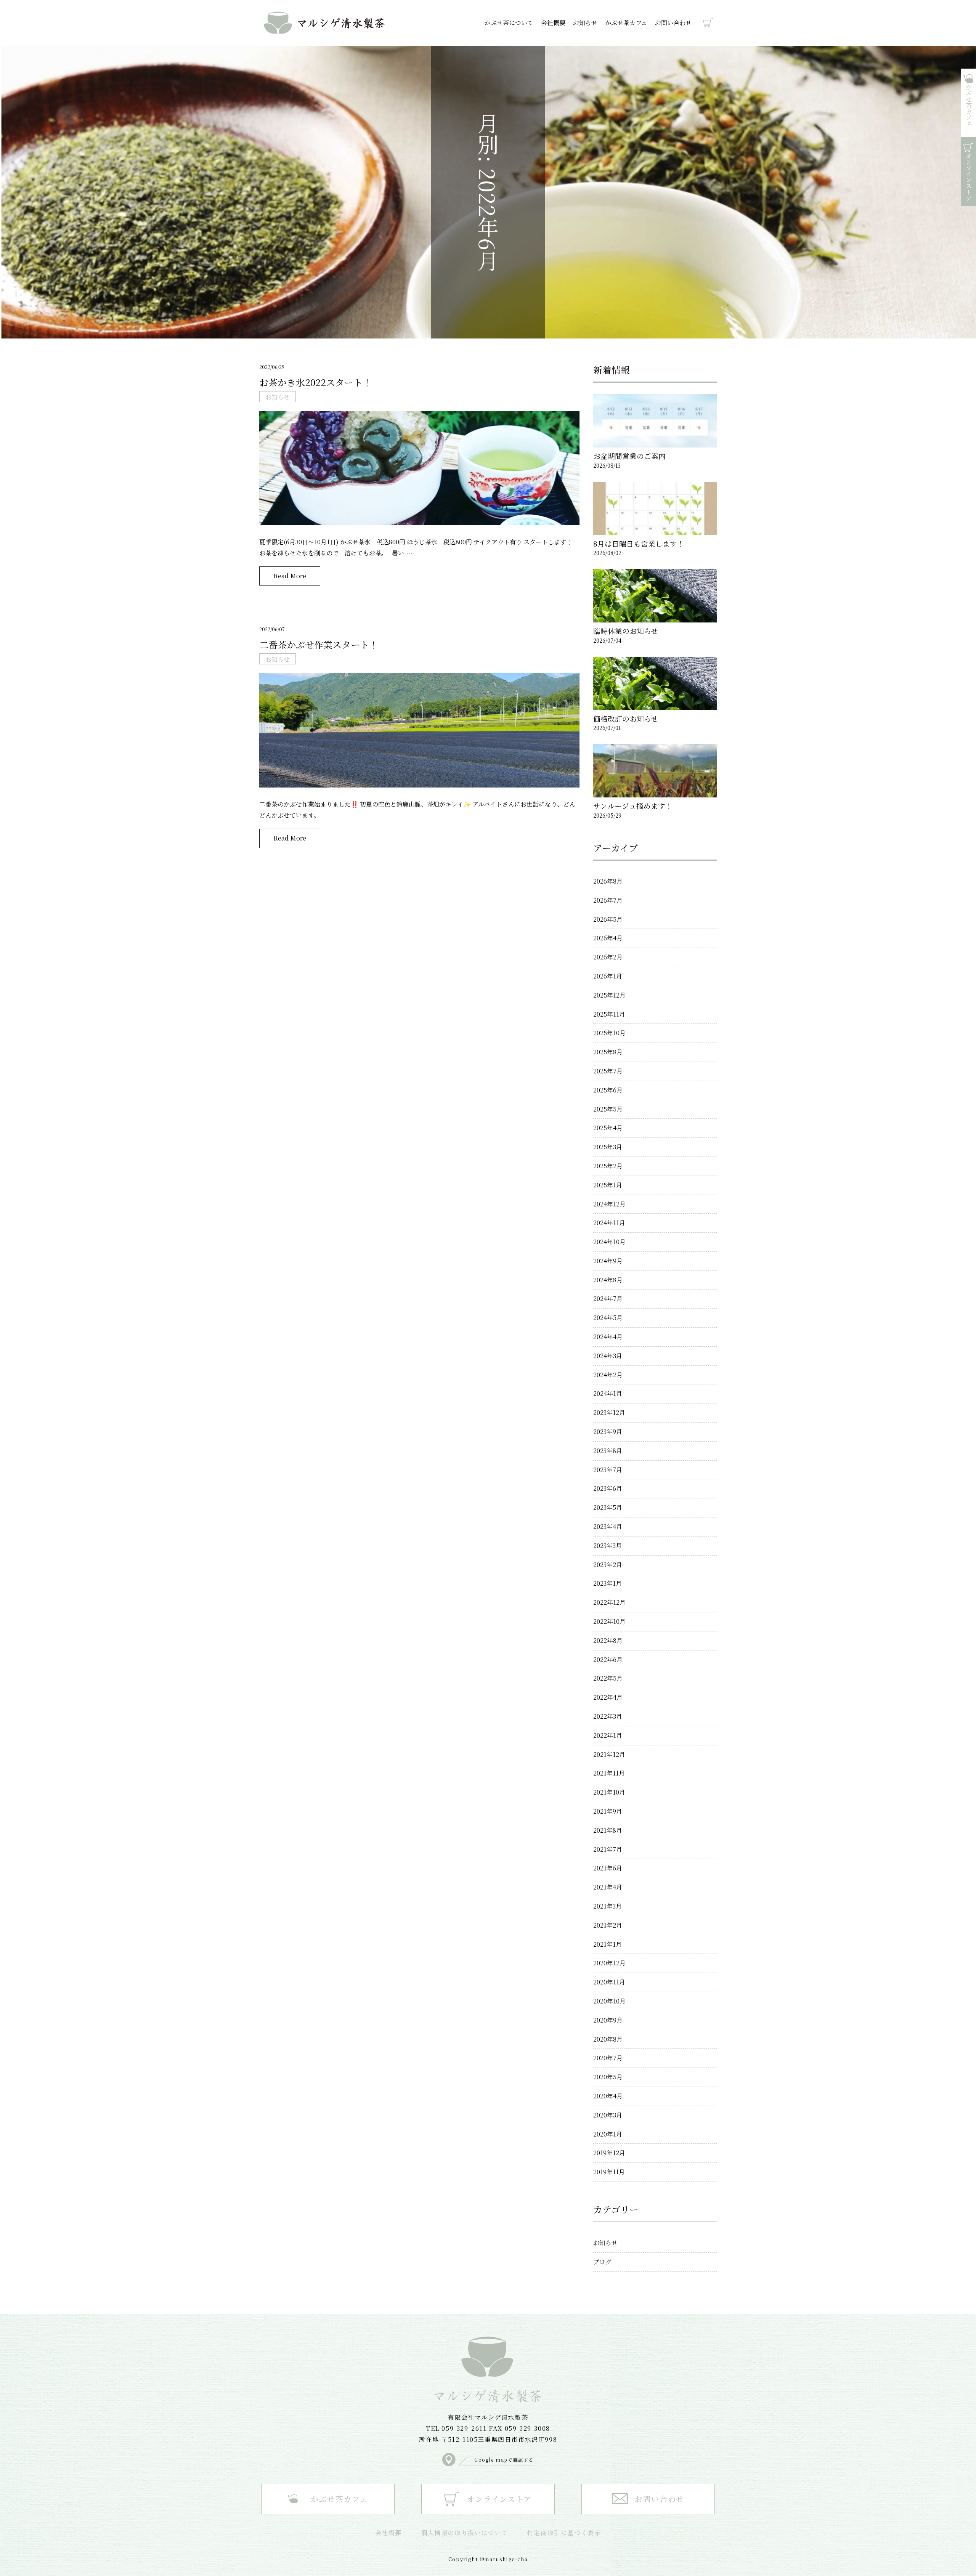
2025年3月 (608, 1147)
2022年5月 (608, 1678)
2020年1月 (608, 2134)
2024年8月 (608, 1280)
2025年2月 (608, 1166)
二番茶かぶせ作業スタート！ (319, 644)
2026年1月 (608, 976)
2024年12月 (609, 1204)
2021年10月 (609, 1792)
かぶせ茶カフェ (626, 23)
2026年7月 (608, 900)
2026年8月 (608, 881)
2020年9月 (608, 2020)
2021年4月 (608, 1887)
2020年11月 (609, 1982)
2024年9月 (608, 1261)
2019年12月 (609, 2153)
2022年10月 (609, 1621)
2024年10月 (609, 1242)
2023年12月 (609, 1412)
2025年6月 (608, 1090)
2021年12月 (609, 1754)
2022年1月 (608, 1735)
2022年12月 (609, 1602)
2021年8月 (608, 1830)
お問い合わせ (673, 23)
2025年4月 (608, 1128)
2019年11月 (609, 2172)
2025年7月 (608, 1071)
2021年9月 (608, 1811)
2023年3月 (608, 1545)
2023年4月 (608, 1526)
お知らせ (585, 23)
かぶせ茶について (509, 23)
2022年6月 (608, 1659)
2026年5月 (608, 919)
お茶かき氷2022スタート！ (315, 382)
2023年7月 (608, 1470)
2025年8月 (608, 1052)
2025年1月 (608, 1185)
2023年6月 (608, 1488)
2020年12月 (609, 1963)
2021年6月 (608, 1868)
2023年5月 (608, 1507)
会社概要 (553, 23)
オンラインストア (704, 23)
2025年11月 (609, 1014)
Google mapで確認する (504, 2460)
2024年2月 (608, 1375)
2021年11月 (609, 1773)
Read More (290, 576)
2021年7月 (608, 1849)
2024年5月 (608, 1318)
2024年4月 (608, 1337)
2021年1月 (608, 1944)
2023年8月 (608, 1451)
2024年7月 (608, 1298)
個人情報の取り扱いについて (465, 2533)
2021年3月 (608, 1906)
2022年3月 (608, 1716)
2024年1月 (608, 1393)
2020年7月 (608, 2058)
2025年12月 (609, 995)
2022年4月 (608, 1697)
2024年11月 (609, 1223)
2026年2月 (608, 957)
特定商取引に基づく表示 (564, 2533)
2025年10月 (609, 1033)
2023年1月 (608, 1583)
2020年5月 (608, 2077)
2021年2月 (608, 1925)
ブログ (602, 2262)
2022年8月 (608, 1640)
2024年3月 (608, 1356)
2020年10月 (609, 2001)
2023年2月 (608, 1565)
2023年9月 (608, 1432)
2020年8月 (608, 2039)
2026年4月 (608, 938)
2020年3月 (608, 2115)
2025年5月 (608, 1109)
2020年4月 (608, 2096)
